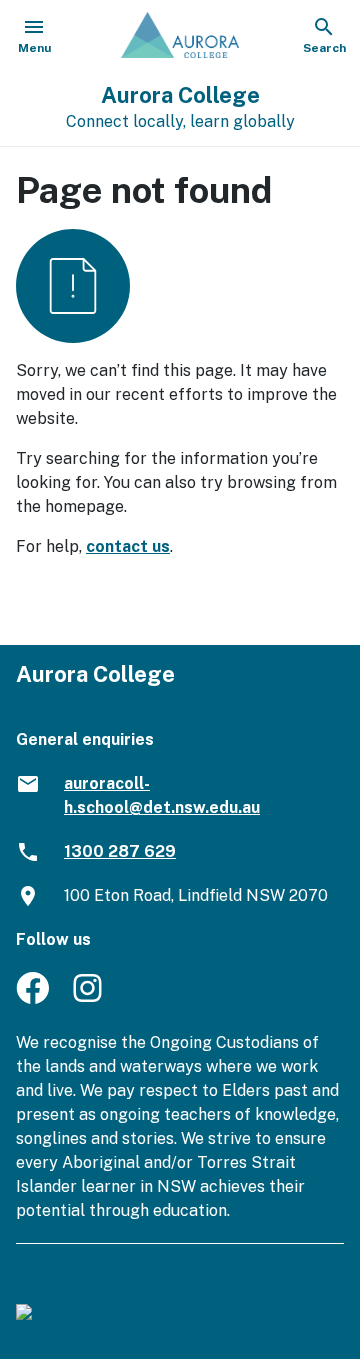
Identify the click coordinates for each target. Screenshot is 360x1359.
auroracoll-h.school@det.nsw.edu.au (162, 795)
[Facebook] (32, 998)
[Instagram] (89, 998)
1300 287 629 (120, 851)
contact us (128, 546)
